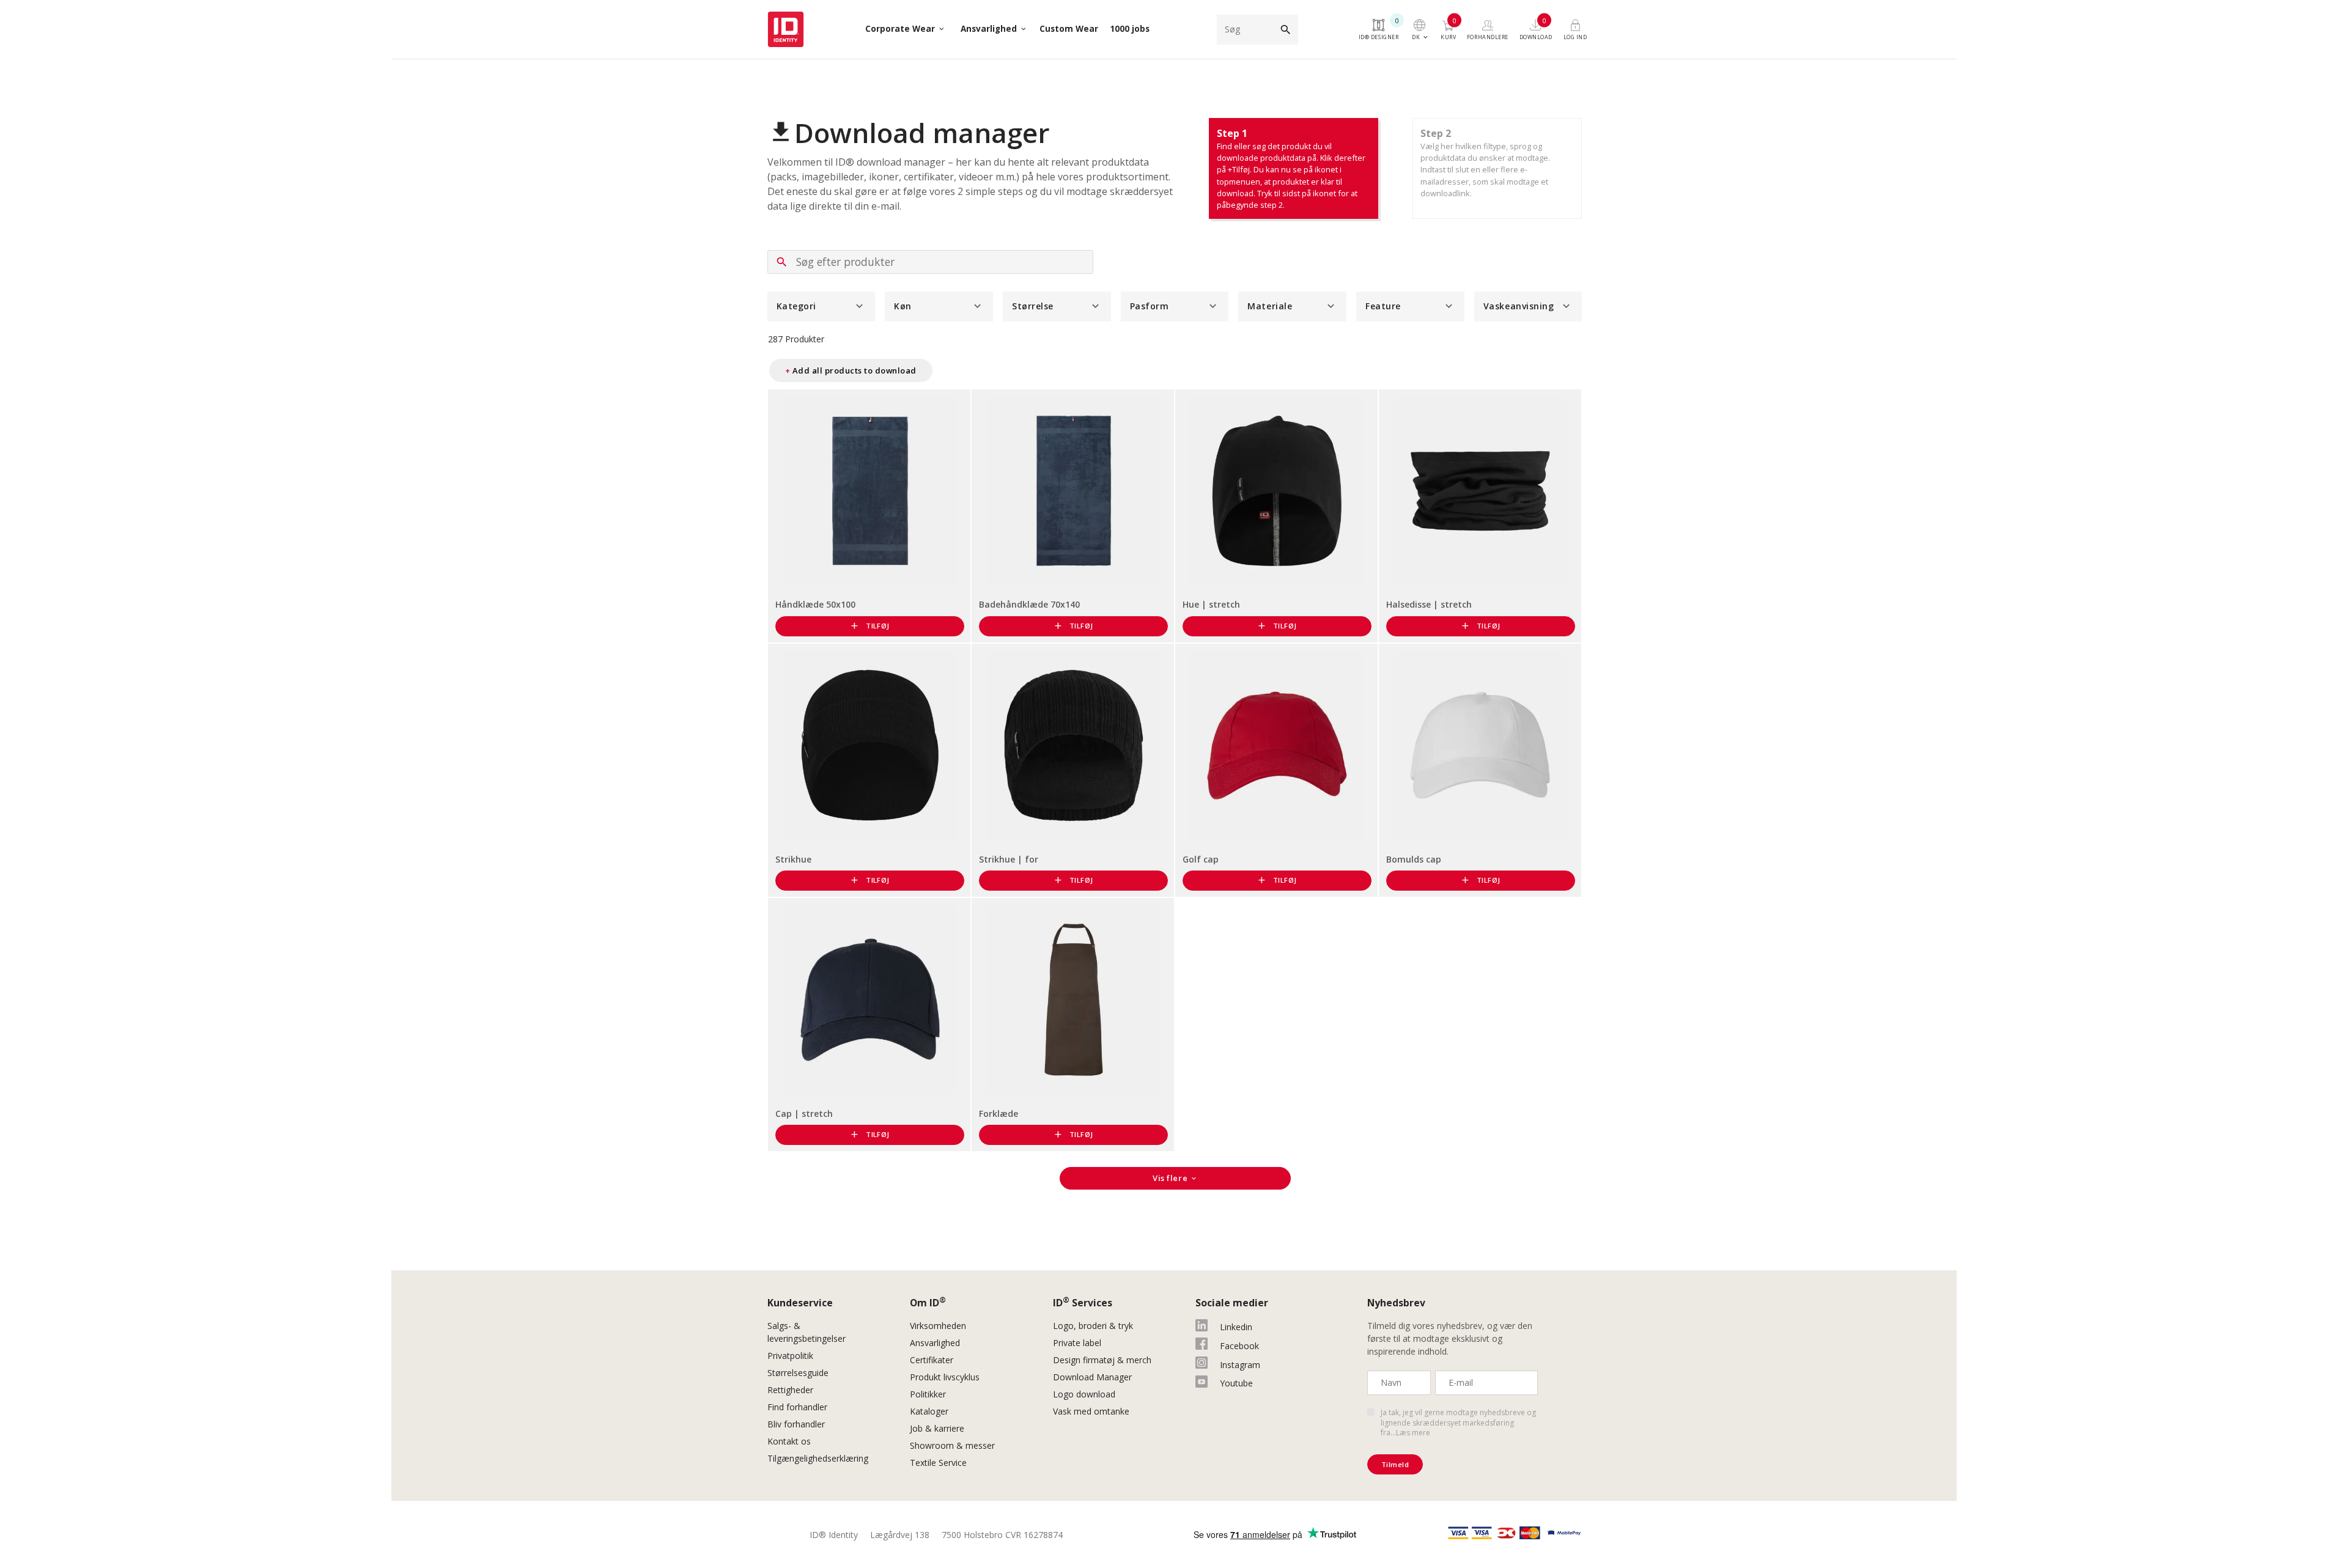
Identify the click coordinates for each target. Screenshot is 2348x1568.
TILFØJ (869, 626)
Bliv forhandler (796, 1424)
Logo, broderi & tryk (1093, 1326)
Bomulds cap (1414, 859)
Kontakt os (789, 1441)
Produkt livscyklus (945, 1377)
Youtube (1236, 1383)
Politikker (928, 1394)
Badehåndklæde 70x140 (1029, 604)
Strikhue (793, 859)
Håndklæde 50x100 (815, 604)
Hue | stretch (1211, 604)
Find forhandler (797, 1407)
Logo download (1084, 1394)
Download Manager (1092, 1377)
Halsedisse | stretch (1429, 604)
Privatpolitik (790, 1356)
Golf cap (1201, 859)
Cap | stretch (804, 1113)
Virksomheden (938, 1326)
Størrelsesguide (798, 1373)
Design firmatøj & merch (1102, 1360)
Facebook (1239, 1346)
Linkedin (1236, 1327)
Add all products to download (851, 370)
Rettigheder (790, 1390)
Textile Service (938, 1463)
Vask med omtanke (1091, 1411)
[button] (821, 307)
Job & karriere (937, 1428)
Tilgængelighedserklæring (818, 1458)
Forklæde (999, 1113)
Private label (1077, 1343)
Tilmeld (1395, 1464)
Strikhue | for (1009, 859)
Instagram (1240, 1365)
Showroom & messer (952, 1445)
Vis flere (1175, 1178)
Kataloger (929, 1411)
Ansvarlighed (935, 1343)
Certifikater (932, 1360)
